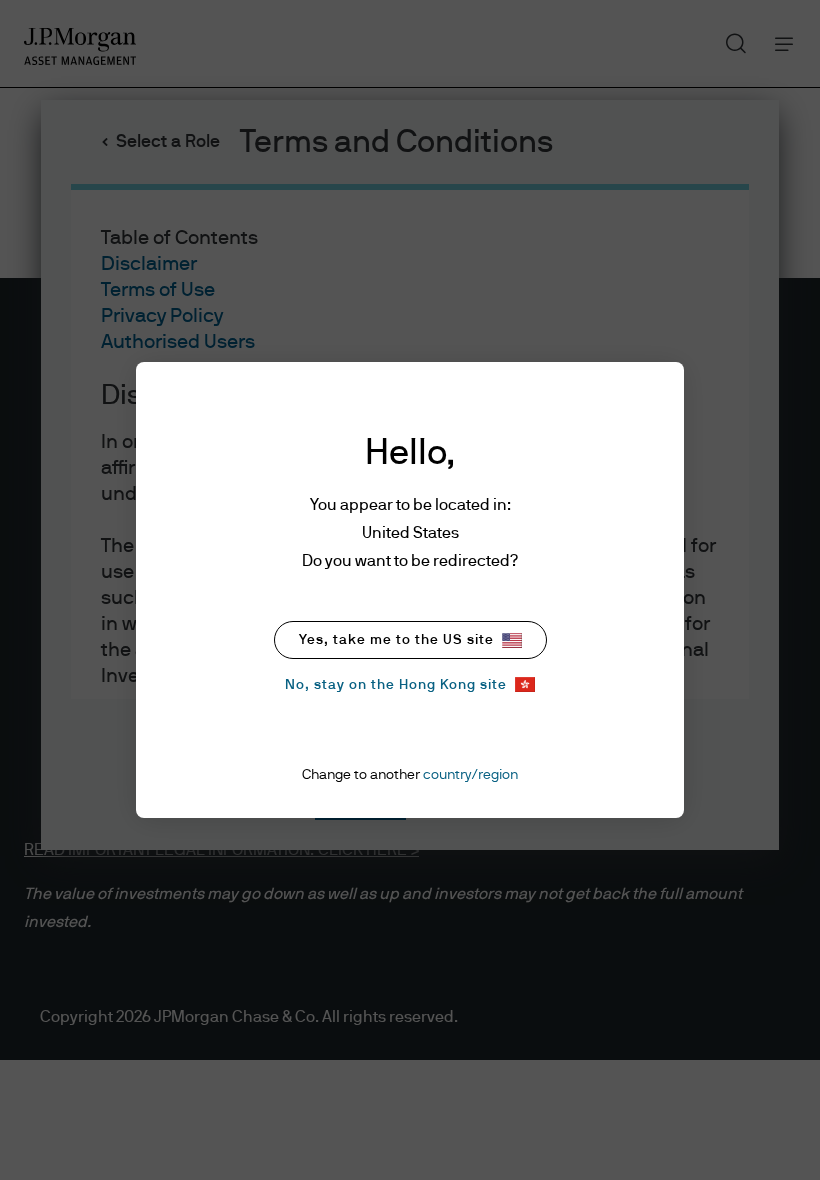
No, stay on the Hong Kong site (396, 685)
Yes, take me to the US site (396, 640)
